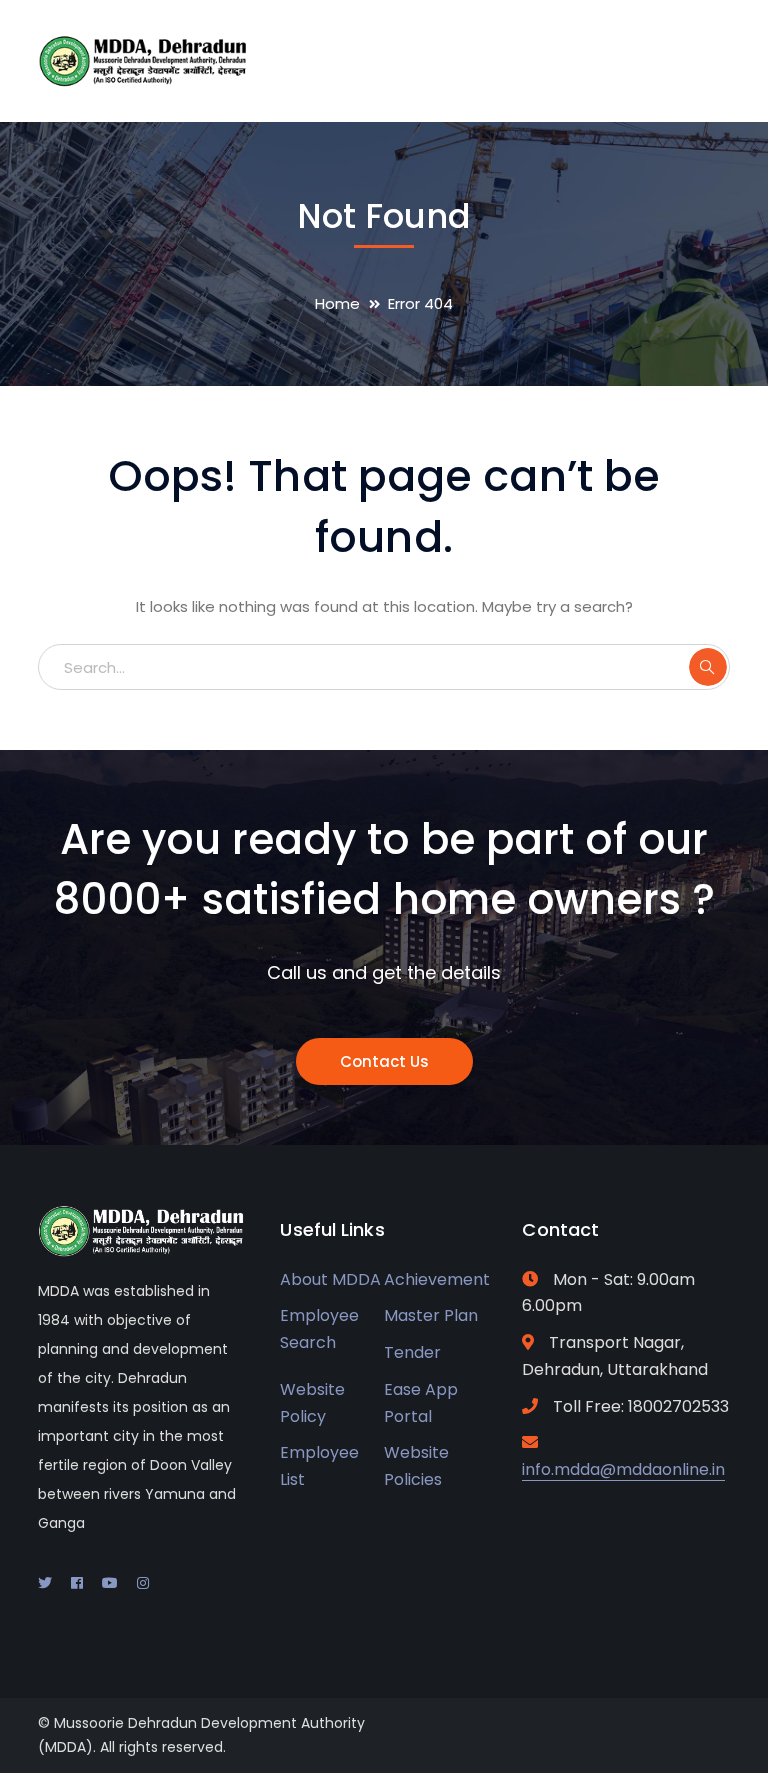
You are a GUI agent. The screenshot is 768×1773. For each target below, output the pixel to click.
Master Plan (431, 1315)
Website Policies (416, 1466)
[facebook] (77, 1583)
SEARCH (708, 667)
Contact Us (384, 1061)
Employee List (319, 1466)
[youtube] (110, 1583)
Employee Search (319, 1329)
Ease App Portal (421, 1403)
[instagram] (143, 1583)
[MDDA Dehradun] (143, 59)
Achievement (437, 1279)
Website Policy (312, 1403)
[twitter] (45, 1583)
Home (337, 303)
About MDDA (330, 1279)
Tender (412, 1352)
